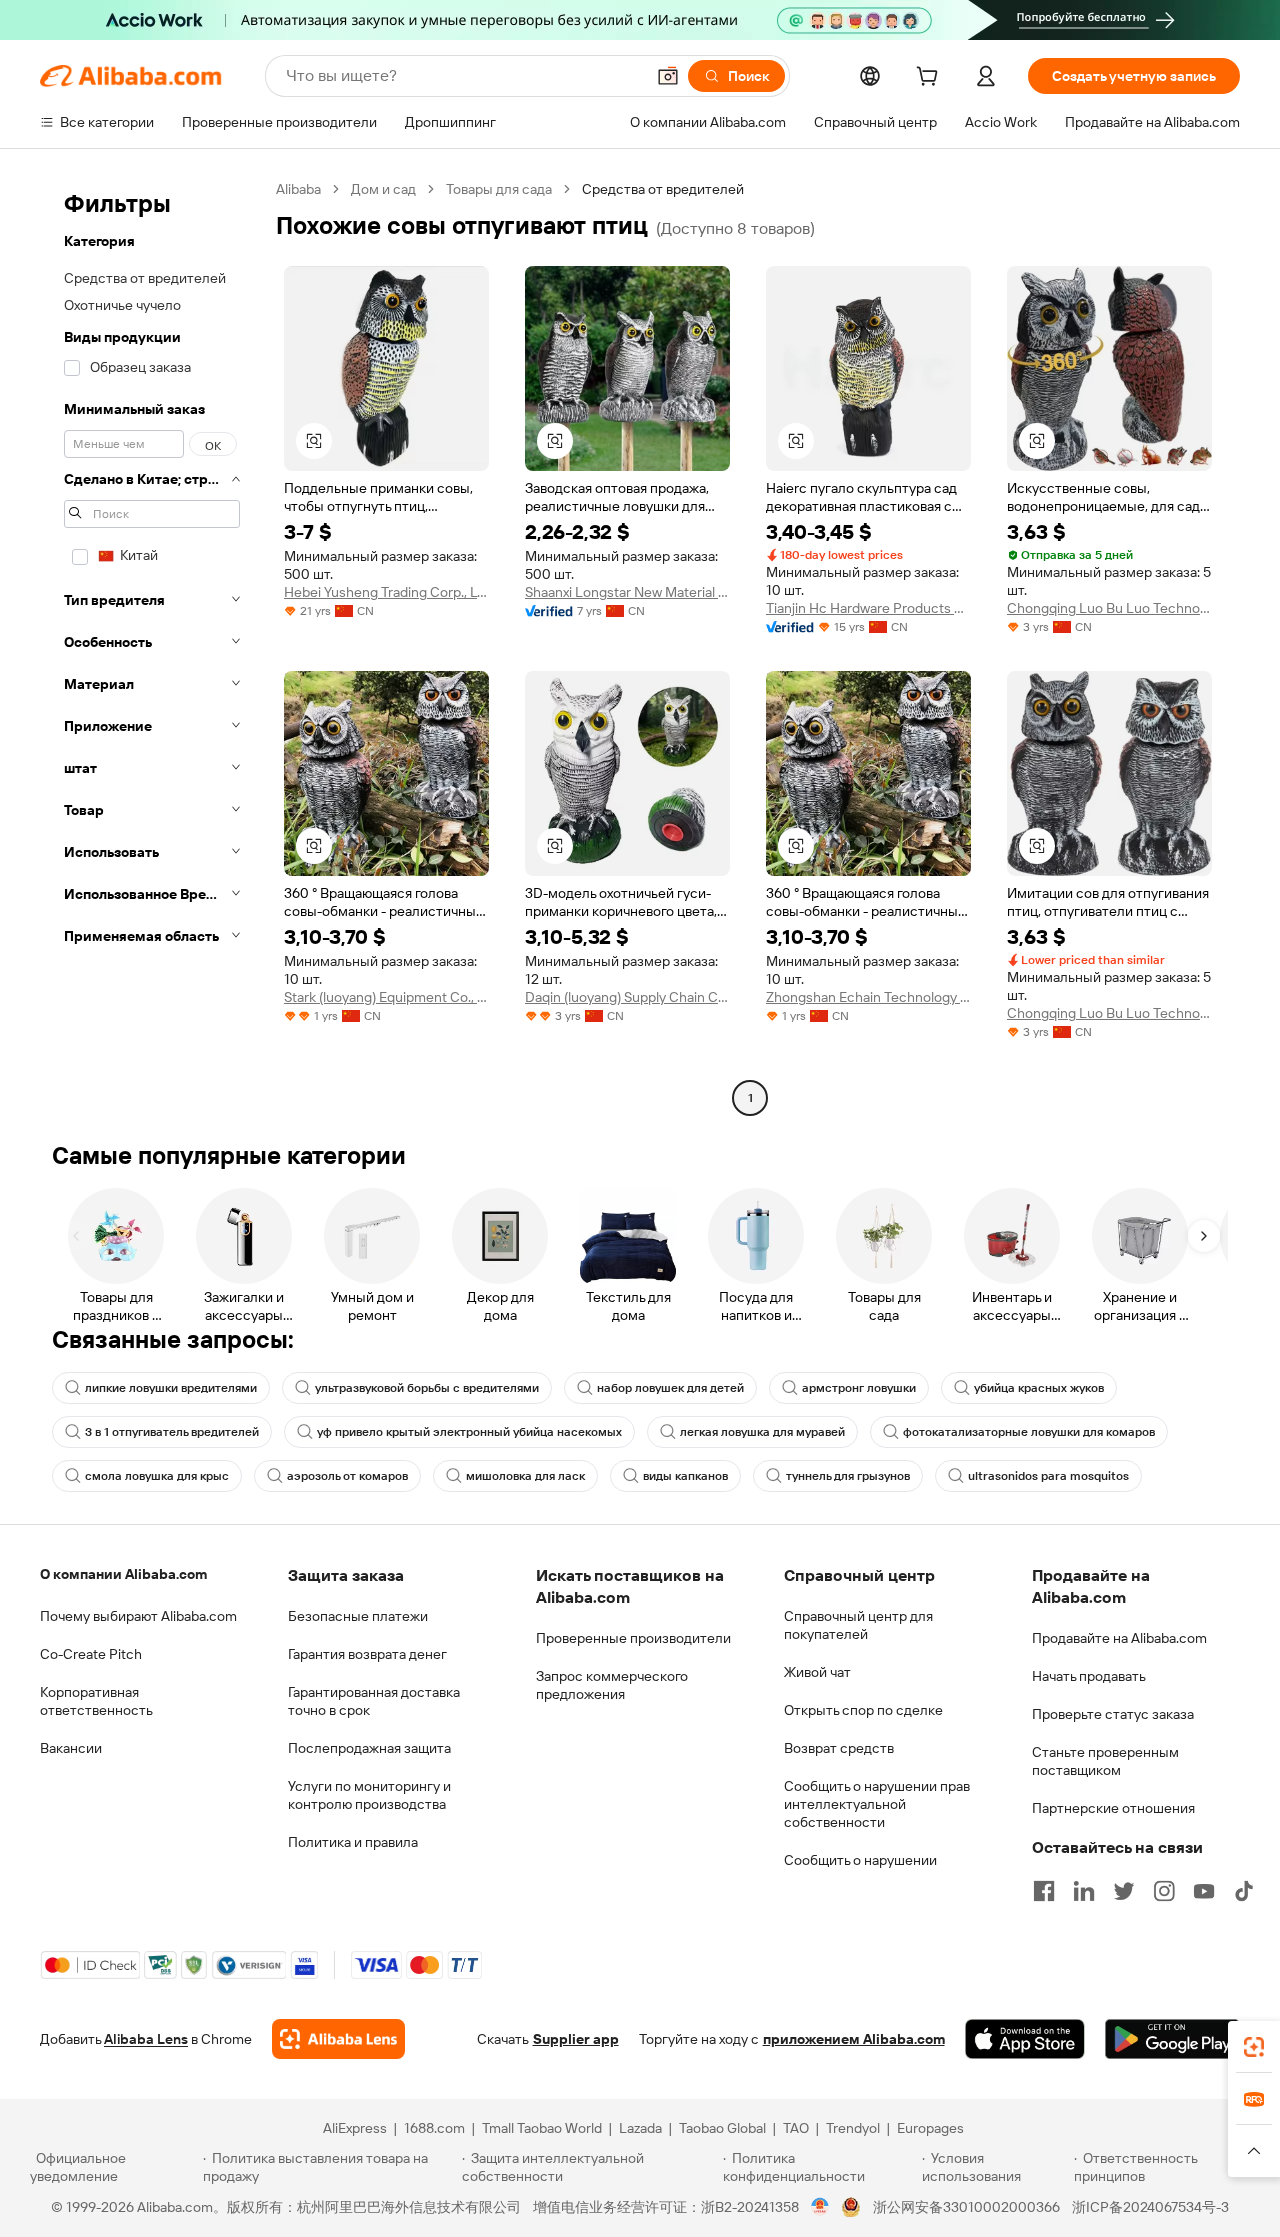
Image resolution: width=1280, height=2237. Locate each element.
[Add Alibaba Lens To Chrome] (338, 2039)
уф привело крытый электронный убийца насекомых (469, 1432)
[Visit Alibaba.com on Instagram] (1164, 1891)
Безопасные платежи (358, 1616)
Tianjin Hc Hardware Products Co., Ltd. (868, 608)
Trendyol (853, 2128)
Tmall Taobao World (542, 2128)
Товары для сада (499, 189)
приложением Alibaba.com (854, 2039)
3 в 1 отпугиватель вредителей (172, 1432)
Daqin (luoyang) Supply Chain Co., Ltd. (627, 997)
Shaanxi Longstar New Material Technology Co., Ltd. (627, 592)
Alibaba (298, 189)
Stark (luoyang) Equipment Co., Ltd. (386, 997)
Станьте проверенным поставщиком (1105, 1761)
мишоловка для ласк (525, 1476)
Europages (930, 2128)
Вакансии (71, 1748)
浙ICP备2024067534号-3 (1150, 2207)
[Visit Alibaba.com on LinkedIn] (1084, 1891)
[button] (668, 76)
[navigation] (152, 646)
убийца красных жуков (1039, 1388)
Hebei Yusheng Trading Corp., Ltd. (386, 592)
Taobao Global (722, 2128)
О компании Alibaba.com (123, 1574)
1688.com (434, 2128)
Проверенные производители (633, 1638)
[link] (1254, 2047)
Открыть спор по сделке (863, 1710)
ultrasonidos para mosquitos (1048, 1476)
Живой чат (817, 1672)
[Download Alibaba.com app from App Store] (1025, 2039)
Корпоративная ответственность (96, 1701)
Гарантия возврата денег (367, 1654)
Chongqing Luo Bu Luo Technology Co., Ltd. (1109, 608)
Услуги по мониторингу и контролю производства (369, 1795)
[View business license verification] (820, 2207)
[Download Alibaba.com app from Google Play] (1172, 2039)
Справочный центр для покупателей (858, 1625)
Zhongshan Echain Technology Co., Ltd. (868, 997)
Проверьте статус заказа (1113, 1714)
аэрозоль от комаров (347, 1476)
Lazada (640, 2128)
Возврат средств (839, 1748)
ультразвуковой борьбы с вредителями (427, 1388)
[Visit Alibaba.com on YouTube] (1204, 1891)
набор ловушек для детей (670, 1388)
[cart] (931, 79)
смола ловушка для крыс (157, 1476)
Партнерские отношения (1113, 1808)
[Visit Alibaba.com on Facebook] (1044, 1891)
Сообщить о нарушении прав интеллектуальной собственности (877, 1804)
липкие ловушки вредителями (171, 1388)
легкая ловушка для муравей (762, 1432)
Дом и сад (383, 189)
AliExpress (355, 2128)
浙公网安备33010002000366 (966, 2207)
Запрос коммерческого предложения (612, 1685)
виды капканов (685, 1476)
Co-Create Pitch (91, 1654)
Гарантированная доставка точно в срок (374, 1701)
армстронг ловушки (859, 1388)
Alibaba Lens (146, 2039)
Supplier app (576, 2039)
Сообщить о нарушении (860, 1860)
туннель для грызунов (848, 1476)
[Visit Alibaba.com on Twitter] (1124, 1891)
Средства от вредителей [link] (663, 189)
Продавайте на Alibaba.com (1119, 1638)
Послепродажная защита (369, 1748)
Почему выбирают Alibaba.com (138, 1616)
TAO (796, 2128)
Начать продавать (1089, 1676)
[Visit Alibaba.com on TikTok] (1244, 1891)
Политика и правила (353, 1842)
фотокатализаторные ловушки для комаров (1029, 1432)
